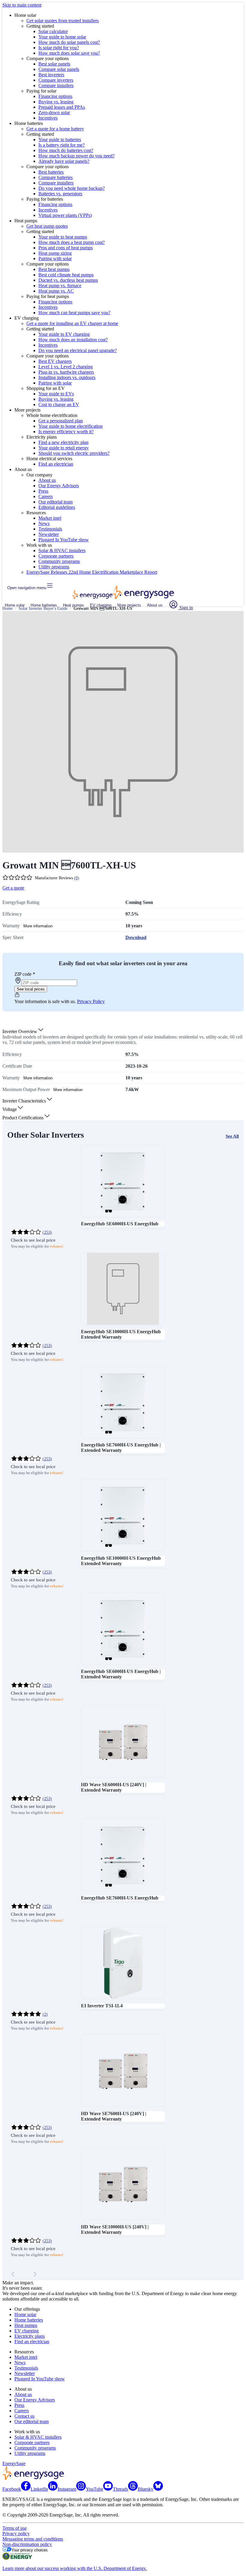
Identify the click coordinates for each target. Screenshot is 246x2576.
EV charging (101, 605)
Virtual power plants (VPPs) (65, 215)
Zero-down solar (54, 113)
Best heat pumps (54, 269)
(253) (47, 1232)
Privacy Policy (91, 1001)
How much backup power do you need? (76, 156)
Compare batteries (55, 177)
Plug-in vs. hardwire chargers (66, 372)
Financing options (55, 96)
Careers (46, 496)
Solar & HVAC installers (62, 550)
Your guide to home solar (62, 37)
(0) (77, 878)
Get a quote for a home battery (55, 129)
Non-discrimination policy (27, 2544)
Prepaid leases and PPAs (62, 107)
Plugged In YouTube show (64, 540)
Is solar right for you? (59, 48)
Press (43, 491)
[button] (23, 1031)
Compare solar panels (59, 69)
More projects (129, 605)
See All (232, 1136)
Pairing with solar (55, 259)
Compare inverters (56, 80)
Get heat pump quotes (47, 226)
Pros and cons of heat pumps (66, 248)
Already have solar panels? (64, 161)
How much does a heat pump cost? (72, 242)
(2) (45, 2014)
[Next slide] (35, 2274)
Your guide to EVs (56, 394)
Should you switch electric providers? (74, 453)
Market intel (50, 518)
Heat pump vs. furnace (60, 286)
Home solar (15, 605)
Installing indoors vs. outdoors (67, 377)
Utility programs (54, 567)
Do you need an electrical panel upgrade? (78, 350)
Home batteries (44, 605)
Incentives (48, 118)
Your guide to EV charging (64, 334)
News (44, 523)
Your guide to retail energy (64, 448)
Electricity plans (30, 2336)
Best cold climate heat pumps (66, 275)
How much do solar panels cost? (69, 42)
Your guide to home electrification (70, 426)
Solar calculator (53, 31)
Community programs (59, 561)
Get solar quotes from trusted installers (63, 21)
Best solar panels (54, 64)
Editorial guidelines (57, 507)
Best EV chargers (55, 361)
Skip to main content (22, 5)
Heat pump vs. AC (56, 291)
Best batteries (51, 172)
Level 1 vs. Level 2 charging (66, 367)
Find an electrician (56, 464)
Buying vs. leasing (56, 102)
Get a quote (13, 888)
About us (47, 480)
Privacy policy (16, 2533)
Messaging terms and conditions (33, 2539)
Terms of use (15, 2528)
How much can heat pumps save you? (74, 313)
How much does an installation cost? (73, 340)
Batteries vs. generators (60, 194)
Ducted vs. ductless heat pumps (68, 280)
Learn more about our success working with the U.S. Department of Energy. (75, 2568)
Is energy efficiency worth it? (66, 432)
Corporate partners (56, 556)
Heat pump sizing (55, 253)
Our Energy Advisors (59, 486)
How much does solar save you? (69, 53)
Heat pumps (73, 605)
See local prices (31, 989)
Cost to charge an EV (59, 404)
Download (136, 937)
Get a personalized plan (61, 421)
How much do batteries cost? (66, 150)
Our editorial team (55, 502)
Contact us (24, 2416)
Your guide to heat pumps (63, 237)
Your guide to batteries (60, 140)
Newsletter (49, 534)
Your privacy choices (30, 2550)
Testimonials (50, 529)
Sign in (186, 608)
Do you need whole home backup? (72, 188)
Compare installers (56, 85)
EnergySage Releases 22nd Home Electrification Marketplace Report (92, 572)
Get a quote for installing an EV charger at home (72, 323)
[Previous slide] (13, 2274)
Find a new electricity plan (63, 442)
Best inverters (51, 75)
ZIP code (25, 974)
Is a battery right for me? (61, 145)
